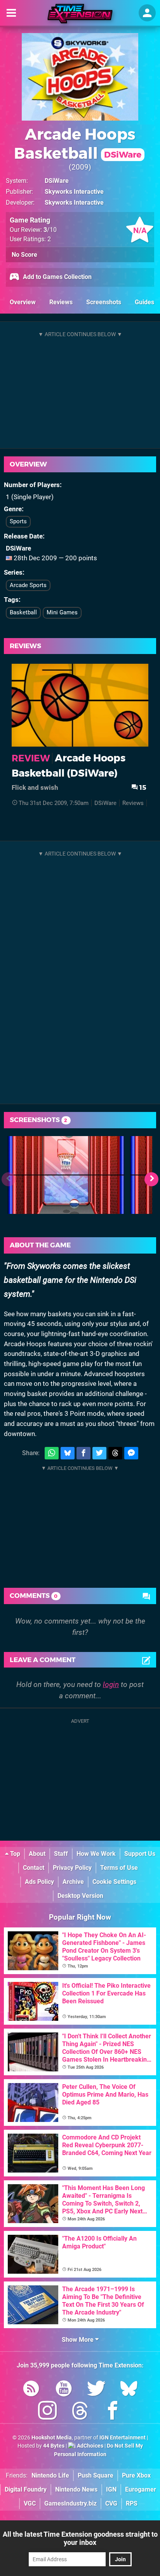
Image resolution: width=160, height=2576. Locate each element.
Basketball (23, 612)
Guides (144, 302)
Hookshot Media (52, 2438)
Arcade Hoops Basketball (78, 144)
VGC (30, 2503)
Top (14, 1854)
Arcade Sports (28, 585)
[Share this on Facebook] (83, 1453)
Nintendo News (76, 2489)
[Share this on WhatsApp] (52, 1453)
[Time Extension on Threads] (80, 2412)
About (37, 1854)
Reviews (61, 302)
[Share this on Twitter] (99, 1453)
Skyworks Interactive (74, 192)
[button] (151, 1179)
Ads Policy (39, 1882)
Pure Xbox (136, 2475)
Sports (18, 521)
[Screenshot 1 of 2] (66, 1175)
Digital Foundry (26, 2489)
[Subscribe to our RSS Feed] (31, 2390)
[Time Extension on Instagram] (47, 2412)
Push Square (96, 2475)
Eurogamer (141, 2489)
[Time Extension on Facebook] (113, 2412)
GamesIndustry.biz (70, 2503)
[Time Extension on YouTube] (64, 2390)
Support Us (140, 1854)
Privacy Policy (72, 1868)
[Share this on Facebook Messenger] (131, 1453)
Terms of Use (119, 1868)
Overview (23, 302)
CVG (111, 2503)
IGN (111, 2489)
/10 (50, 230)
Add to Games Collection (57, 277)
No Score (24, 255)
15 (142, 787)
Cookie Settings (114, 1882)
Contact (34, 1868)
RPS (132, 2503)
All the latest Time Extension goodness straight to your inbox (80, 2538)
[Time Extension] (80, 14)
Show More (78, 2340)
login (111, 1684)
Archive (73, 1882)
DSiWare (57, 181)
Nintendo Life (50, 2475)
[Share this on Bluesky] (68, 1453)
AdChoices (90, 2446)
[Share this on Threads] (115, 1453)
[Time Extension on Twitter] (96, 2390)
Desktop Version (80, 1896)
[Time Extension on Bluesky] (129, 2390)
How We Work (96, 1854)
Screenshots (104, 302)
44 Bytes (54, 2446)
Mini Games (62, 612)
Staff (61, 1854)
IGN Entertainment (123, 2438)
